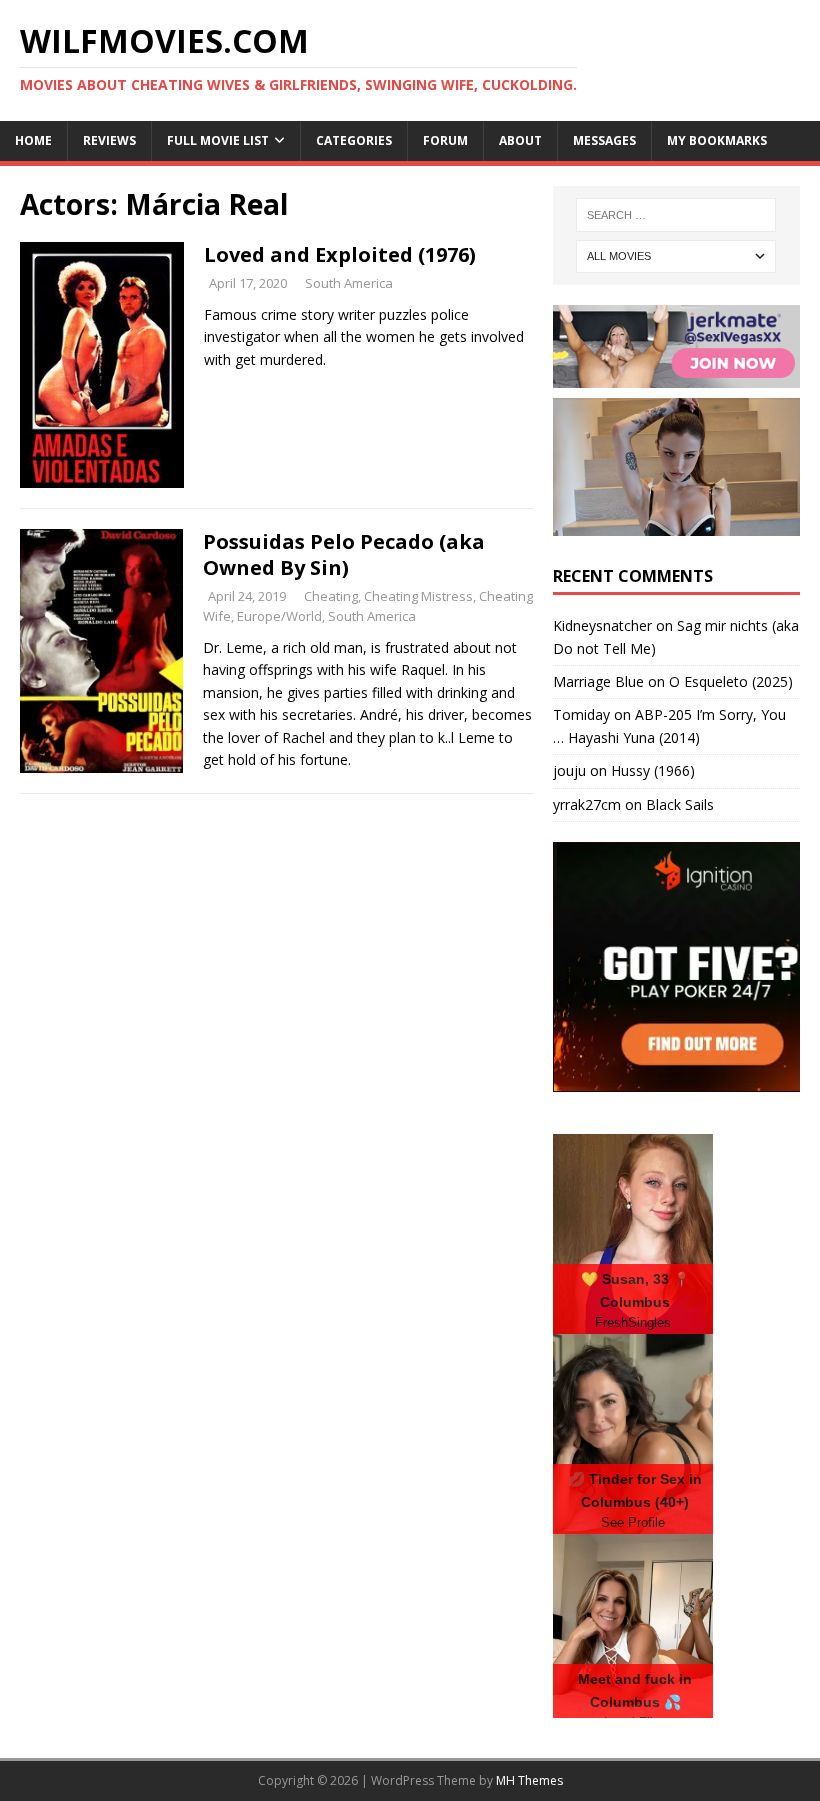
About (520, 140)
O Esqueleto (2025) (731, 681)
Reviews (109, 140)
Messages (604, 140)
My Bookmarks (717, 140)
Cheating (331, 596)
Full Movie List (218, 140)
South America (349, 283)
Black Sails (680, 804)
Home (33, 140)
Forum (445, 140)
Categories (354, 140)
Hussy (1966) (653, 770)
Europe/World (279, 616)
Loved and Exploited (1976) (340, 254)
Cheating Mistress (418, 596)
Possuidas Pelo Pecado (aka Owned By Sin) (344, 554)
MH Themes (529, 1780)
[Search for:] (676, 215)
